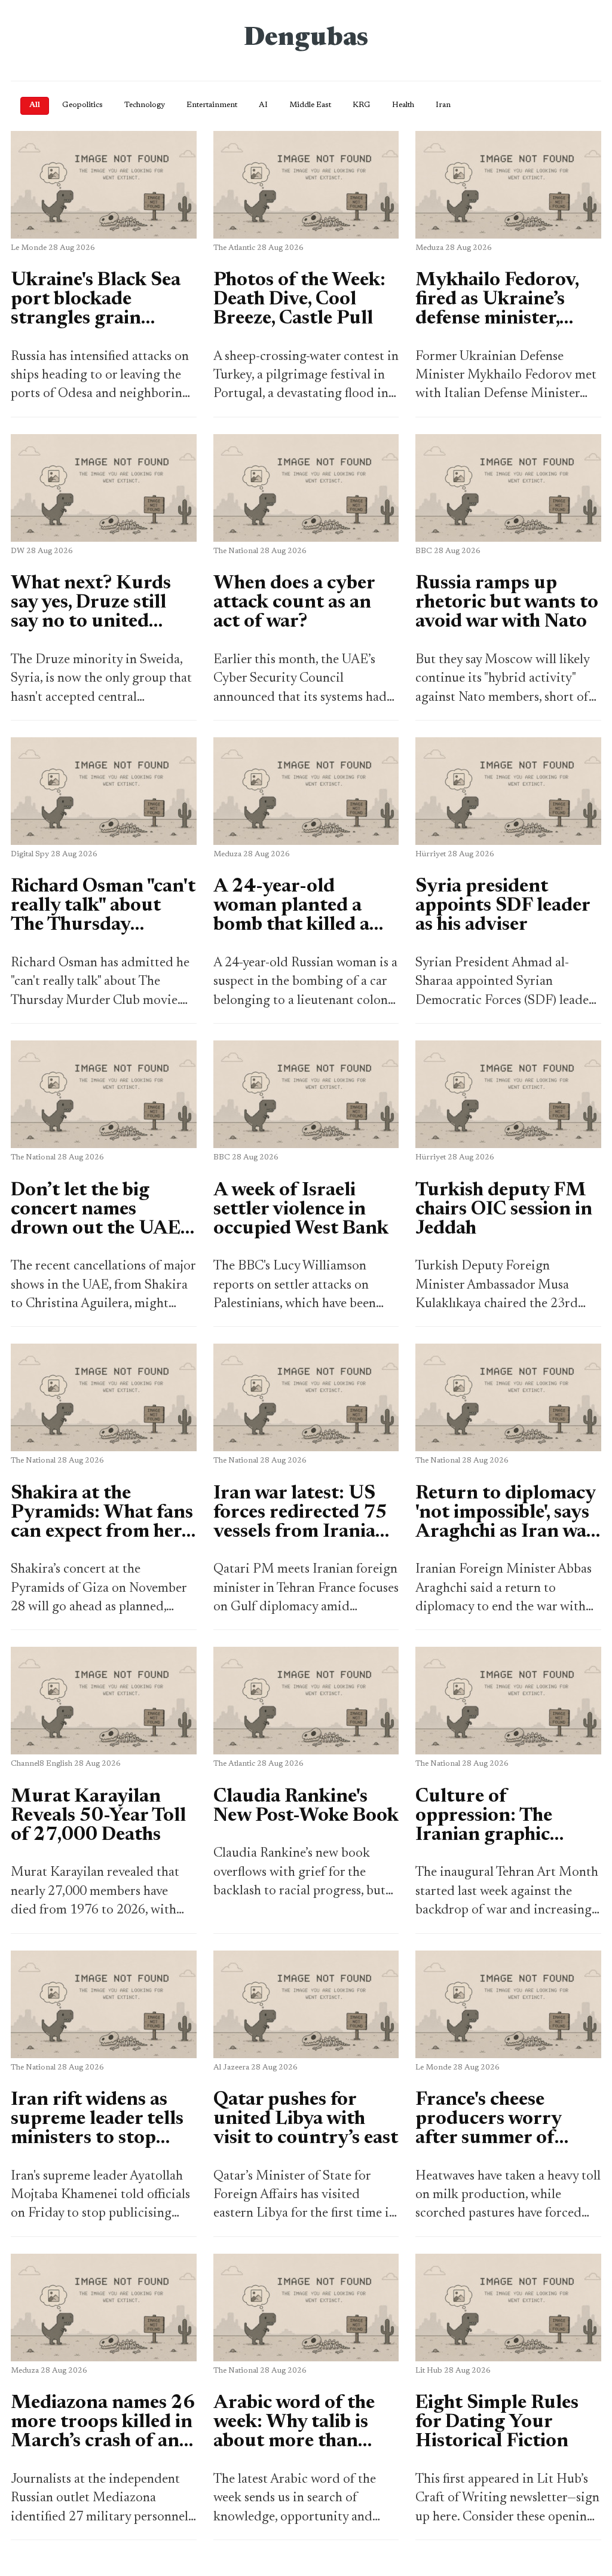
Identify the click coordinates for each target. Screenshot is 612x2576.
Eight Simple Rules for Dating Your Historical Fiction (497, 2422)
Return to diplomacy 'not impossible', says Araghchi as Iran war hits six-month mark (505, 1522)
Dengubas (306, 39)
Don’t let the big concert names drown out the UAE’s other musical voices (101, 1219)
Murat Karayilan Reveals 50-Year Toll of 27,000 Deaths (98, 1816)
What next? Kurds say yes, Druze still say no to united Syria (91, 612)
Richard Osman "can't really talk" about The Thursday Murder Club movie (103, 915)
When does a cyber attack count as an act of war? (294, 603)
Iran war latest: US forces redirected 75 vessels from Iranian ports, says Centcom (300, 1522)
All (35, 105)
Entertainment (212, 105)
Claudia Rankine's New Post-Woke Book (306, 1806)
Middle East (310, 105)
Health (403, 105)
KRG (362, 105)
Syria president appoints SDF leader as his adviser (503, 906)
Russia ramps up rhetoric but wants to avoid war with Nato (507, 603)
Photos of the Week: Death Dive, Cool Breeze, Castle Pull (299, 300)
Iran (443, 105)
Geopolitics (82, 105)
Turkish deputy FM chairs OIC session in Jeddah (504, 1210)
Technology (145, 105)
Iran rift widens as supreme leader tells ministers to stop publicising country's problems (102, 2138)
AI (263, 105)
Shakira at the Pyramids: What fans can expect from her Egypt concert (102, 1522)
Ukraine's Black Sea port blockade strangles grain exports (96, 309)
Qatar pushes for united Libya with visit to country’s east (306, 2119)
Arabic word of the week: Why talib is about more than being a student (294, 2432)
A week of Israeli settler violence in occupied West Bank (301, 1210)
